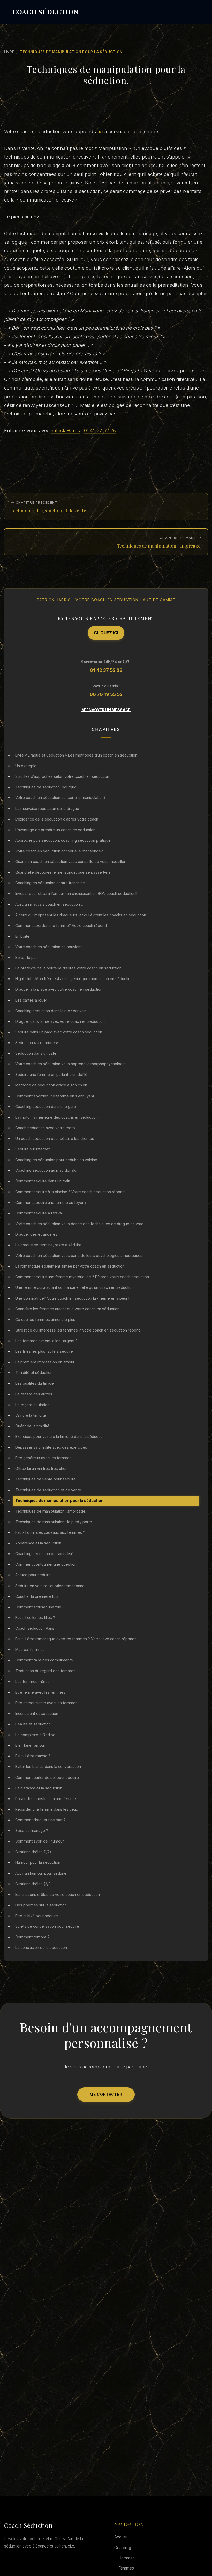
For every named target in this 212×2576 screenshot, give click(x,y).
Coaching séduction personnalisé (44, 1554)
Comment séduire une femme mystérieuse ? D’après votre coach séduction (82, 1277)
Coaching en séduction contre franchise (50, 883)
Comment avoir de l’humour (40, 1841)
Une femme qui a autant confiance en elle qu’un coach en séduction (74, 1287)
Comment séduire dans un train (43, 1181)
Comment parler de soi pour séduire (47, 1777)
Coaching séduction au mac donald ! (47, 1170)
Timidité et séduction (34, 1373)
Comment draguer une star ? (40, 1820)
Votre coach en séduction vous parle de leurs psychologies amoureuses (79, 1255)
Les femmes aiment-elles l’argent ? (46, 1341)
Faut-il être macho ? (33, 1756)
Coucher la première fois (37, 1596)
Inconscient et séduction (37, 1713)
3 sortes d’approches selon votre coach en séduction (62, 776)
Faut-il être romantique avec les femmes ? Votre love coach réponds (76, 1639)
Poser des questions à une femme (46, 1799)
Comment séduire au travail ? (41, 1213)
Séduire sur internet (32, 1149)
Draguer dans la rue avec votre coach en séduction (60, 1021)
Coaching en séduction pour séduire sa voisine (56, 1160)
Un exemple (26, 766)
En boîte (22, 936)
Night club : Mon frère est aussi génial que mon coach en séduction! (74, 979)
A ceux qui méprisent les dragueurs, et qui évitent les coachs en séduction (81, 915)
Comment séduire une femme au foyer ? (51, 1202)
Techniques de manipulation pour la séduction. (60, 1501)
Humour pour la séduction (38, 1862)
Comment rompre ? (32, 1937)
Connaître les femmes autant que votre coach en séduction (67, 1309)
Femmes (126, 2568)
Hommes (127, 2558)
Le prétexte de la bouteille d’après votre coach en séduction (68, 968)
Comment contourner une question (46, 1564)
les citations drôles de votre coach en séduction (58, 1894)
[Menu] (196, 12)
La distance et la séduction (39, 1788)
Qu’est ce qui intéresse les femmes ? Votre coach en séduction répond (78, 1330)
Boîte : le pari (26, 957)
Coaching (123, 2548)
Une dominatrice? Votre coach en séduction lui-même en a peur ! (72, 1298)
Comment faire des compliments (44, 1660)
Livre (9, 52)
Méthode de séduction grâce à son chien (51, 1085)
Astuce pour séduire (33, 1575)
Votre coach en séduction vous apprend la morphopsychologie (70, 1064)
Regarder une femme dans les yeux (47, 1809)
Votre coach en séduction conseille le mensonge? (59, 851)
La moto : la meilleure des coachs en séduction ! (57, 1117)
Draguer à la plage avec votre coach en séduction (59, 989)
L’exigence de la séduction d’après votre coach (57, 819)
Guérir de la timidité (32, 1426)
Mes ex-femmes (30, 1649)
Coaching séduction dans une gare (46, 1107)
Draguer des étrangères (36, 1234)
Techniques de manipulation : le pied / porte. (54, 1522)
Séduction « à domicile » (37, 1043)
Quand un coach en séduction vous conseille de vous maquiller (70, 862)
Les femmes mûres (32, 1682)
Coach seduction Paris (35, 1628)
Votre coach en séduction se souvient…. (50, 947)
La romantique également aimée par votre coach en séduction (70, 1266)
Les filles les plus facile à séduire (44, 1351)
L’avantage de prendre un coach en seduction (55, 830)
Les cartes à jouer (31, 1000)
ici (101, 131)
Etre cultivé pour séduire (37, 1916)
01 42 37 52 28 (100, 430)
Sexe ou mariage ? (32, 1830)
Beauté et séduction (33, 1724)
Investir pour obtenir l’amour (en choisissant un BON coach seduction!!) (77, 893)
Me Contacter (106, 2095)
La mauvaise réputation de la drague (47, 808)
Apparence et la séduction (38, 1543)
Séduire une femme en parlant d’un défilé (51, 1074)
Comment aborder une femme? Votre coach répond (61, 926)
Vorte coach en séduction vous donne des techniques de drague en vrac (79, 1224)
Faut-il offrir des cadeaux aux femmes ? (50, 1532)
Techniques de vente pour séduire (46, 1479)
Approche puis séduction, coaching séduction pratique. (63, 840)
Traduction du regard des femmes (45, 1671)
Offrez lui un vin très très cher (41, 1468)
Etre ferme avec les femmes (40, 1692)
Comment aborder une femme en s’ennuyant (55, 1096)
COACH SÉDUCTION (45, 12)
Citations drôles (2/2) (34, 1884)
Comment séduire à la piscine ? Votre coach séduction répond (70, 1192)
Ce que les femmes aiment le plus (45, 1319)
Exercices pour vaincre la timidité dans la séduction (60, 1437)
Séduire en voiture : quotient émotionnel (50, 1586)
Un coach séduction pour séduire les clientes (55, 1138)
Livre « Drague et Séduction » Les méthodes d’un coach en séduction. (77, 755)
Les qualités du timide (35, 1383)
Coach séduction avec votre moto (45, 1128)
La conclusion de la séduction (41, 1948)
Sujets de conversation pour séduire (47, 1926)
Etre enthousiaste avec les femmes (46, 1703)
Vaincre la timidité (31, 1415)
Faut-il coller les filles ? (35, 1618)
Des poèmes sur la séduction (41, 1905)
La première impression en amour (45, 1362)
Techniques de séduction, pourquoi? (47, 787)
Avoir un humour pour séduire (41, 1873)
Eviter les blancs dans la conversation (48, 1766)
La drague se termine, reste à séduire (48, 1245)
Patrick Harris (65, 430)
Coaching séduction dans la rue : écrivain (51, 1011)
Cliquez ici (106, 633)
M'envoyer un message (106, 710)
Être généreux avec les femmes (43, 1458)
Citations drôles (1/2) (33, 1852)
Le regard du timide (32, 1405)
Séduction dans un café (36, 1053)
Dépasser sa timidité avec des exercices (51, 1447)
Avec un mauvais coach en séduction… (49, 904)
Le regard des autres (34, 1394)
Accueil (121, 2537)
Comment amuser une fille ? (40, 1607)
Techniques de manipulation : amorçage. (51, 1511)
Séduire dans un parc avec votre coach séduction (59, 1032)
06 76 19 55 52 (106, 694)
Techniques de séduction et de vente (48, 1490)
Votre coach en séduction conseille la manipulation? (60, 798)
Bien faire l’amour (30, 1745)
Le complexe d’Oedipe (35, 1735)
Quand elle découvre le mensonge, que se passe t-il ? (63, 872)
